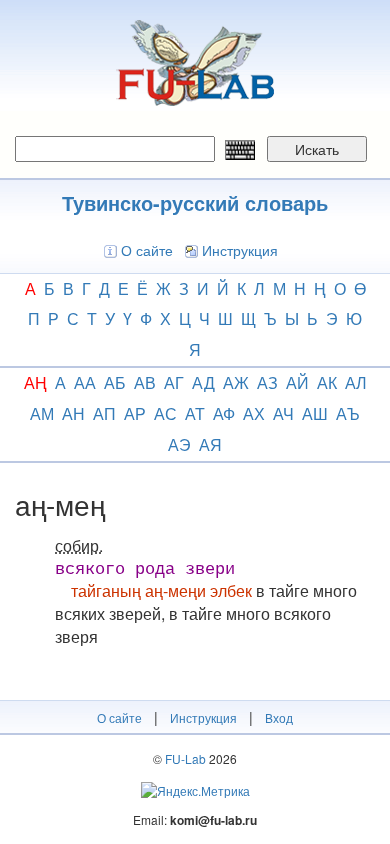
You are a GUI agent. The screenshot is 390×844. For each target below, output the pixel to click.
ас (165, 413)
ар (135, 413)
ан (73, 413)
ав (145, 382)
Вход (279, 717)
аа (85, 382)
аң (35, 382)
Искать (317, 149)
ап (104, 413)
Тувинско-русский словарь (195, 202)
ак (327, 382)
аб (115, 382)
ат (195, 413)
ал (356, 382)
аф (224, 413)
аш (315, 413)
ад (203, 382)
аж (236, 382)
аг (174, 382)
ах (254, 413)
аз (267, 382)
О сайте (147, 250)
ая (210, 444)
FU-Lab (185, 758)
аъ (348, 413)
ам (42, 413)
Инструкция (240, 250)
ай (297, 382)
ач (283, 413)
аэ (179, 444)
